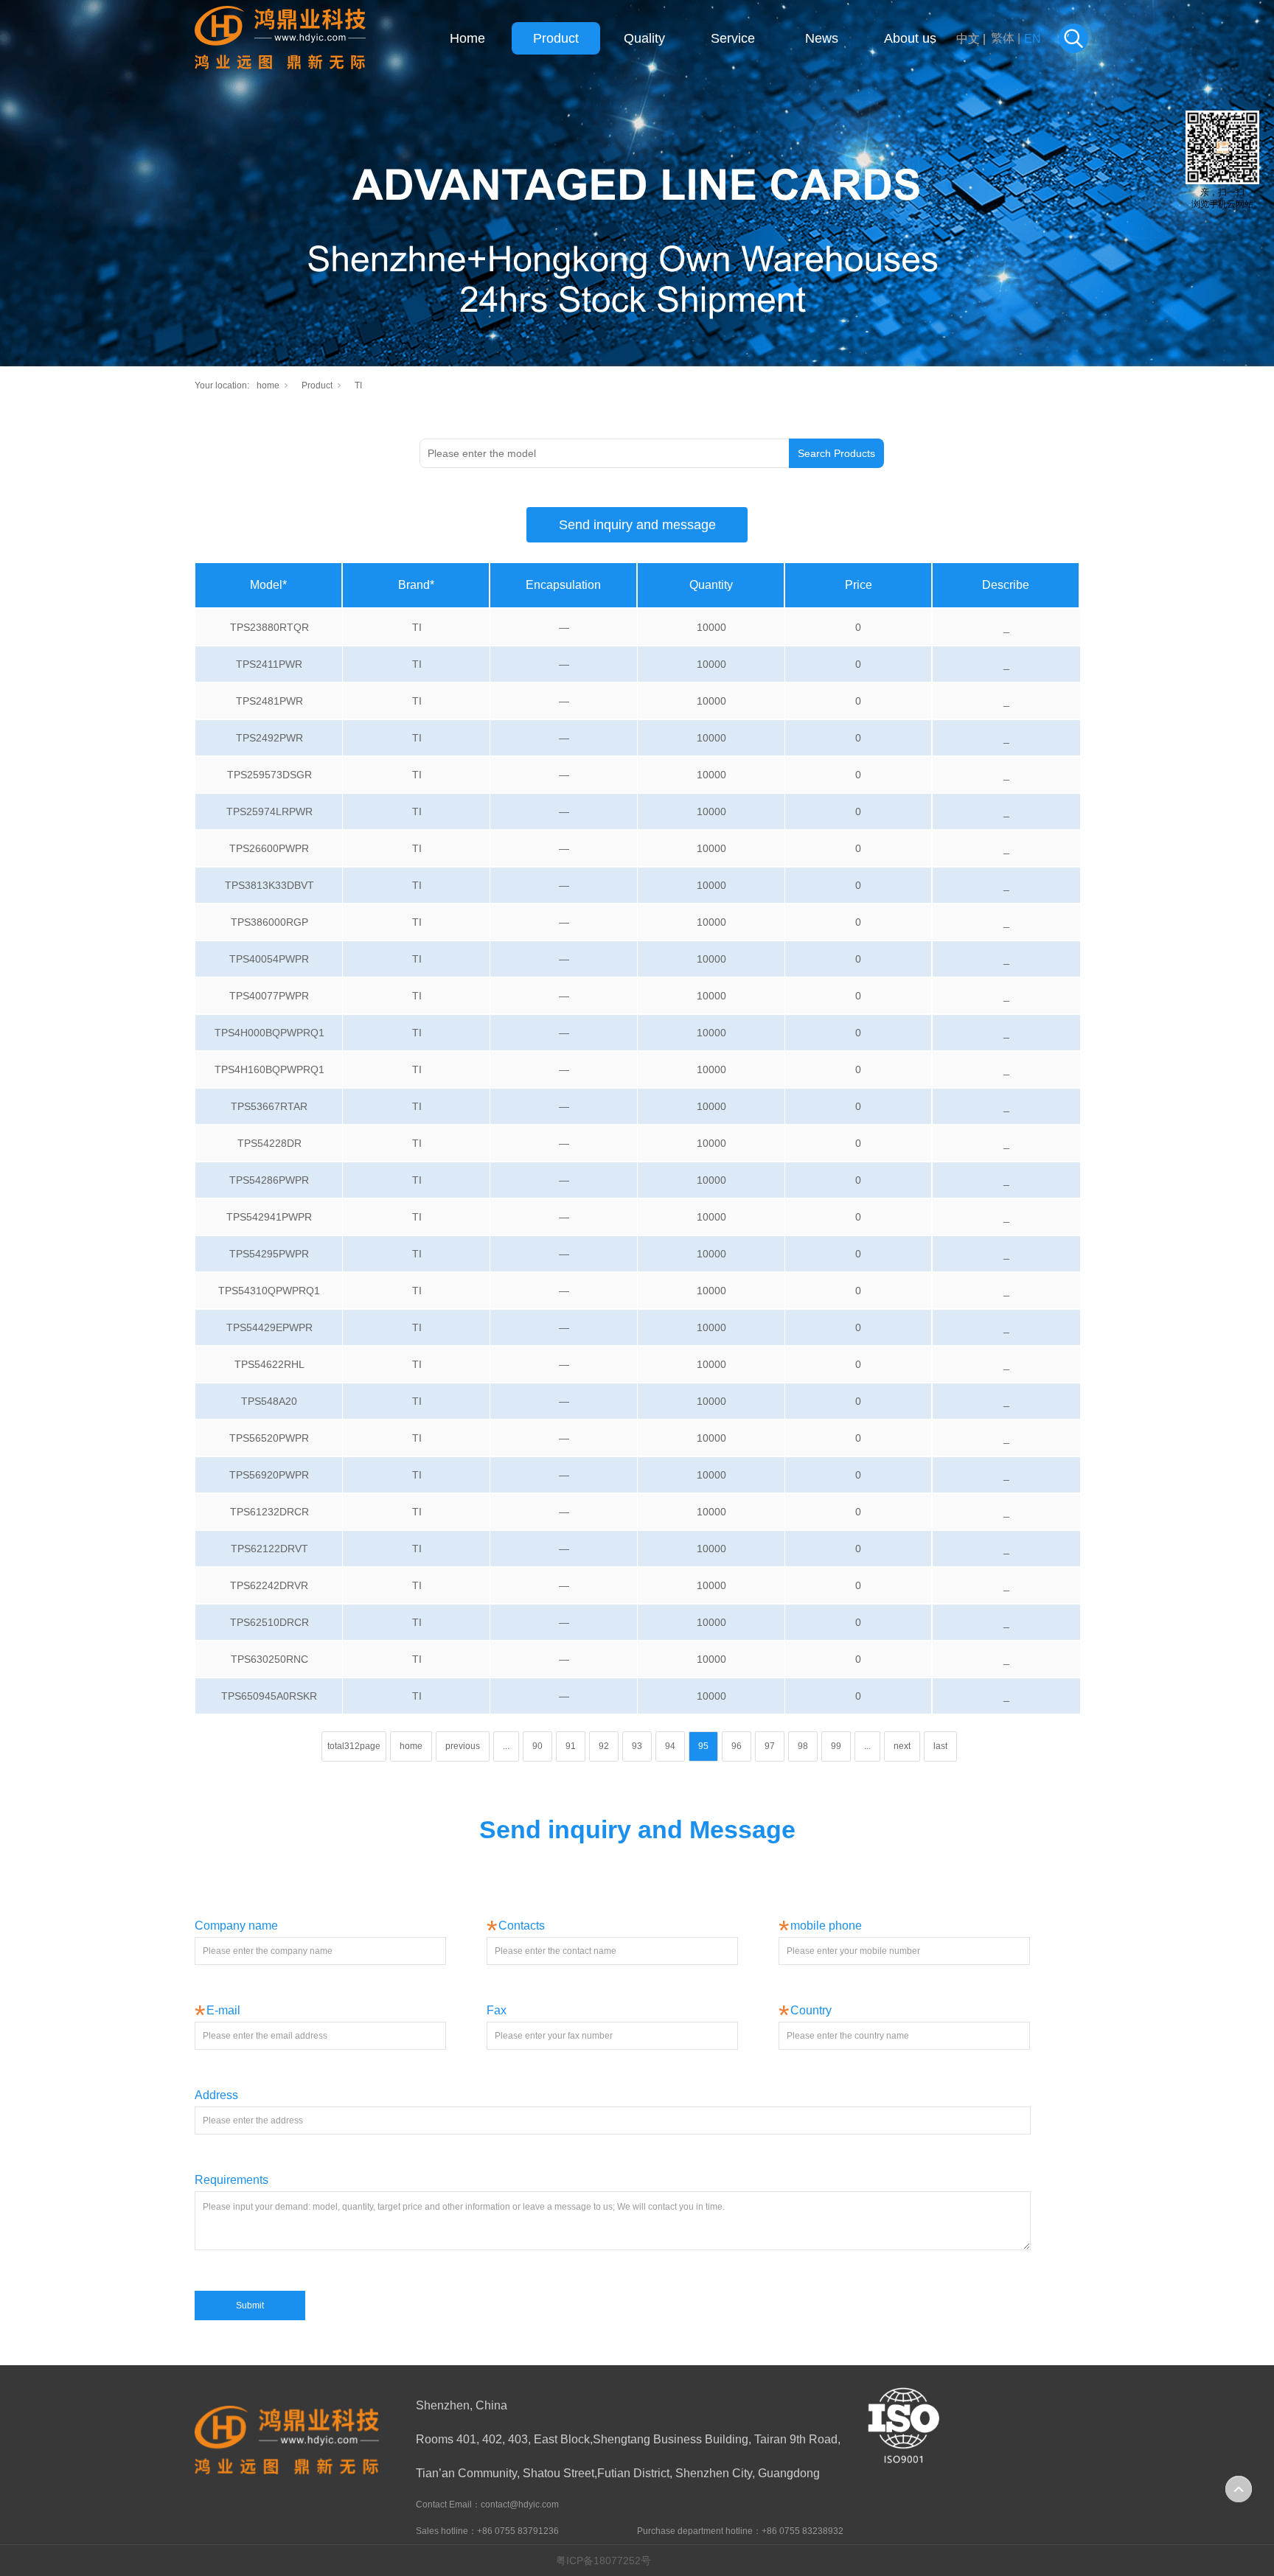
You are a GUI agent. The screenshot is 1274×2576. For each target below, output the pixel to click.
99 (836, 1746)
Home (467, 38)
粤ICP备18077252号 (603, 2561)
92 (604, 1746)
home (268, 385)
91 (571, 1746)
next (902, 1746)
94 (670, 1746)
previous (463, 1746)
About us (910, 38)
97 (770, 1746)
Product (556, 38)
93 (637, 1746)
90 (537, 1746)
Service (733, 38)
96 (737, 1746)
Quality (644, 38)
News (822, 38)
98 (803, 1746)
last (940, 1746)
